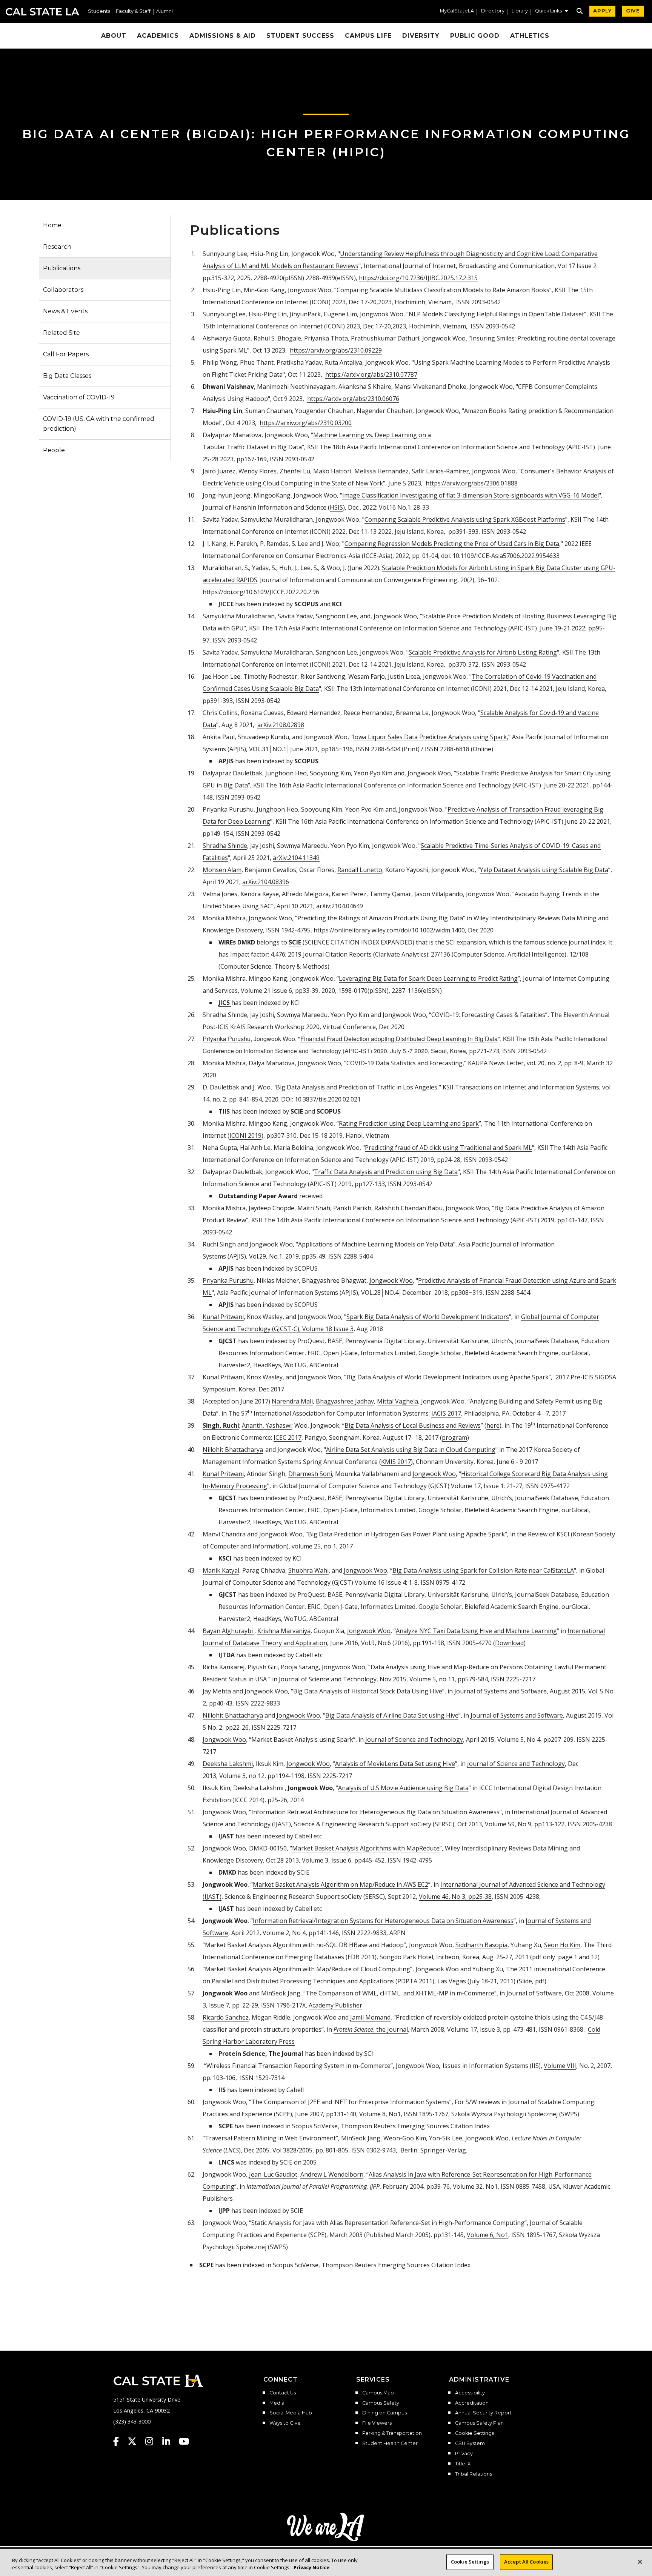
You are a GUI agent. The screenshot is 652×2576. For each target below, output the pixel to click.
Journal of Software (534, 1993)
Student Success (300, 36)
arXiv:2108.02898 (281, 725)
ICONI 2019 (245, 1135)
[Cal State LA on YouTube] (184, 2441)
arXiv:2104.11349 (296, 858)
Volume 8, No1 (380, 2114)
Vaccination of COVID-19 (79, 397)
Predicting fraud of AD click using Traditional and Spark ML (448, 1148)
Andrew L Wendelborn (332, 2174)
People (54, 450)
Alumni (165, 12)
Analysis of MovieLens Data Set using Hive (395, 1764)
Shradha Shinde (225, 846)
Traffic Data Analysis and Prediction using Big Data (386, 1172)
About (114, 36)
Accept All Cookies (526, 2562)
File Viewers (377, 2423)
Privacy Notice (311, 2568)
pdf (537, 1957)
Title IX (463, 2464)
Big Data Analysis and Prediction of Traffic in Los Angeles (357, 1087)
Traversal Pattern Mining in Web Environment (270, 2138)
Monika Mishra (224, 1063)
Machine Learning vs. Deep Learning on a (372, 435)
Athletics (530, 36)
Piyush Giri (263, 1667)
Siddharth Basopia (481, 1945)
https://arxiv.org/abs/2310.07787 (371, 374)
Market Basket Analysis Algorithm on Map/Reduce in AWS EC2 (341, 1884)
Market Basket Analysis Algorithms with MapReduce (366, 1848)
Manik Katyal (221, 1570)
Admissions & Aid (223, 36)
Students (99, 12)
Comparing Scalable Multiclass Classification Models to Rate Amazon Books (443, 290)
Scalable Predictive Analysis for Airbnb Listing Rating (483, 652)
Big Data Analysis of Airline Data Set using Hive (392, 1715)
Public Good (475, 36)
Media (277, 2403)
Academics (158, 36)
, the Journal (371, 2029)
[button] (551, 12)
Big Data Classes (67, 376)
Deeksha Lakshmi (228, 1764)
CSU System (470, 2444)
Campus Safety (381, 2403)
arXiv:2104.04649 (340, 906)
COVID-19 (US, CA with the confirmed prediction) (99, 424)
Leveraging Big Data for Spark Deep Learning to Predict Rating (428, 978)
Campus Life (368, 36)
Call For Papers (66, 354)
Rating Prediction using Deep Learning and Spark (409, 1123)
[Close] (640, 2562)
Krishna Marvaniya (284, 1631)
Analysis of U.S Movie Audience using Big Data (403, 1788)
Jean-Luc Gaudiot (273, 2174)
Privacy (464, 2454)
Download (509, 1643)
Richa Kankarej (224, 1667)
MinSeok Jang (281, 1993)
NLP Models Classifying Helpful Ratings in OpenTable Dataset (496, 314)
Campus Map (378, 2393)
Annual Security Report (483, 2413)
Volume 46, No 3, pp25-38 (455, 1897)
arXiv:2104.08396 (266, 882)
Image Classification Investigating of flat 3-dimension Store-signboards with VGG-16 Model (471, 495)
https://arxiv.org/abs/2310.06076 (353, 399)
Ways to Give (285, 2423)
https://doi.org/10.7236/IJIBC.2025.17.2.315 (418, 278)
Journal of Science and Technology (328, 1679)
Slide (525, 1981)
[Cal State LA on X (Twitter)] (136, 2441)
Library (520, 11)
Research (57, 247)
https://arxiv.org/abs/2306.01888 (472, 483)
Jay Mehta (217, 1691)
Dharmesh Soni (310, 1474)
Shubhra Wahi (308, 1570)
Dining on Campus (384, 2413)
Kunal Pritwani (223, 1377)
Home (52, 225)
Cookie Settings (474, 2433)
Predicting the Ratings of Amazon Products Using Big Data (380, 918)
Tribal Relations (474, 2474)
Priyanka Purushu (228, 1280)
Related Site (62, 333)
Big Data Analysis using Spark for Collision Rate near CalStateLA (483, 1570)
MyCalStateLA (457, 11)
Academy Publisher (335, 2005)
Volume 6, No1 (487, 2235)
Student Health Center (390, 2444)
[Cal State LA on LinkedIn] (170, 2441)
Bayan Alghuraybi (228, 1631)
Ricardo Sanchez (226, 2017)
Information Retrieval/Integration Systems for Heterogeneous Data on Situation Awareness (383, 1921)
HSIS (336, 507)
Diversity (421, 36)
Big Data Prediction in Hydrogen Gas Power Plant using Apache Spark (406, 1534)
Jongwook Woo (391, 1280)
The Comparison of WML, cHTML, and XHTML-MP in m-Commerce (400, 1993)
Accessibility (470, 2393)
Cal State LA (42, 12)
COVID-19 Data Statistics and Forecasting (404, 1063)
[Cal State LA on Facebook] (120, 2441)
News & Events (65, 311)
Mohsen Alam (222, 870)
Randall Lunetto (360, 870)
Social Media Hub (291, 2413)
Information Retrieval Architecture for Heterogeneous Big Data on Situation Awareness (375, 1812)
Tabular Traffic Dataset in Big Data (252, 447)
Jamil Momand (370, 2017)
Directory (493, 11)
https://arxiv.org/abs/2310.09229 (336, 350)
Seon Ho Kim (562, 1945)
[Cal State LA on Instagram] (153, 2441)
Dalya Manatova (272, 1063)
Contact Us (283, 2393)
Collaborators (63, 290)
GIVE (633, 11)
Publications (62, 268)
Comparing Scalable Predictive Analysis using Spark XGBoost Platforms (465, 519)
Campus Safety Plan (479, 2423)
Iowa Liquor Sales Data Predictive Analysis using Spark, (431, 737)
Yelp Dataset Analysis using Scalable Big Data (544, 870)
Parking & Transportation (392, 2433)
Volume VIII (560, 2066)
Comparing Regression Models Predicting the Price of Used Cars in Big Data (452, 544)
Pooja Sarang (300, 1667)
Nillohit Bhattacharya (233, 1715)
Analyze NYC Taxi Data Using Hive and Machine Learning (476, 1631)
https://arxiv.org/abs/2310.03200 (306, 423)
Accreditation (472, 2403)
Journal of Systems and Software (517, 1715)
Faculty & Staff (133, 12)
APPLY (602, 11)
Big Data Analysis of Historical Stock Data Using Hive (368, 1691)
